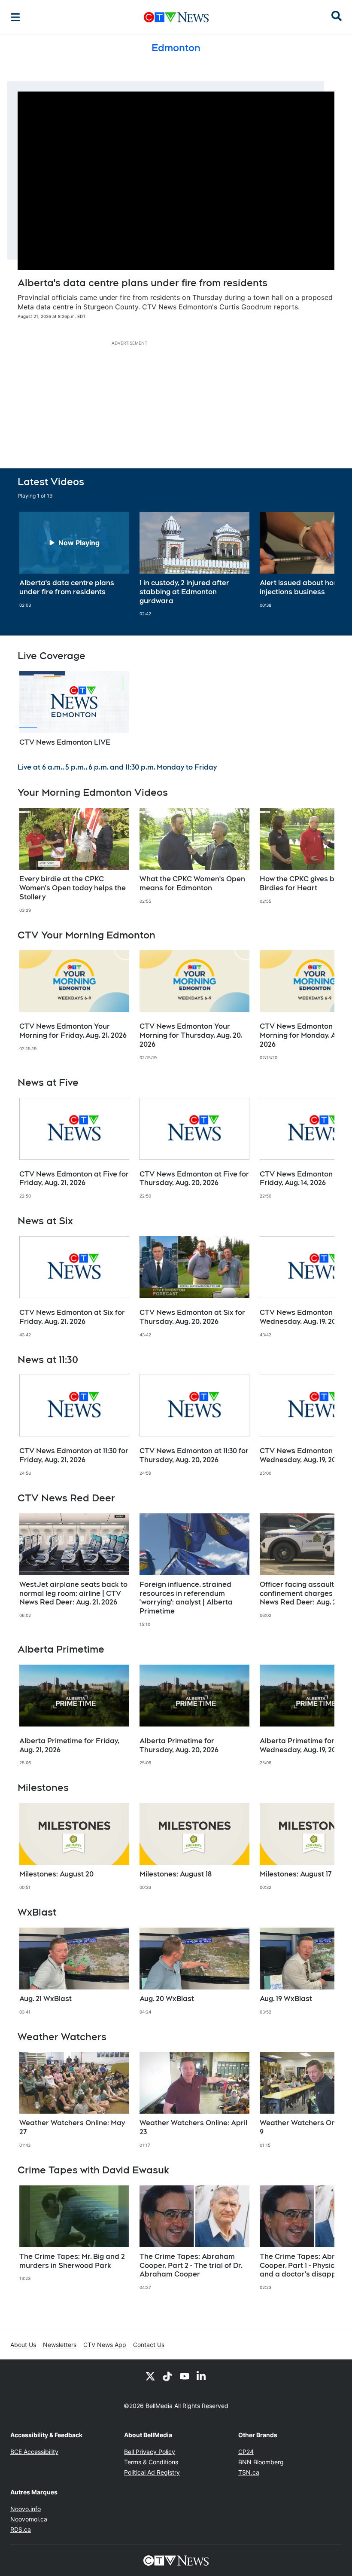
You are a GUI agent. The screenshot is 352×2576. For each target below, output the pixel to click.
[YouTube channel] (185, 2376)
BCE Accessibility (34, 2452)
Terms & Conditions (151, 2462)
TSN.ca (249, 2472)
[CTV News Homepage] (176, 17)
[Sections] (15, 17)
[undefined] (74, 560)
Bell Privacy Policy (150, 2452)
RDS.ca (21, 2529)
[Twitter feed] (150, 2376)
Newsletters (60, 2345)
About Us (23, 2345)
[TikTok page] (167, 2376)
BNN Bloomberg (261, 2462)
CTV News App (105, 2345)
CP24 (246, 2452)
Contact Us (149, 2345)
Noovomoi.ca (29, 2519)
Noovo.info (26, 2509)
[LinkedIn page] (202, 2376)
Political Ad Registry (152, 2472)
